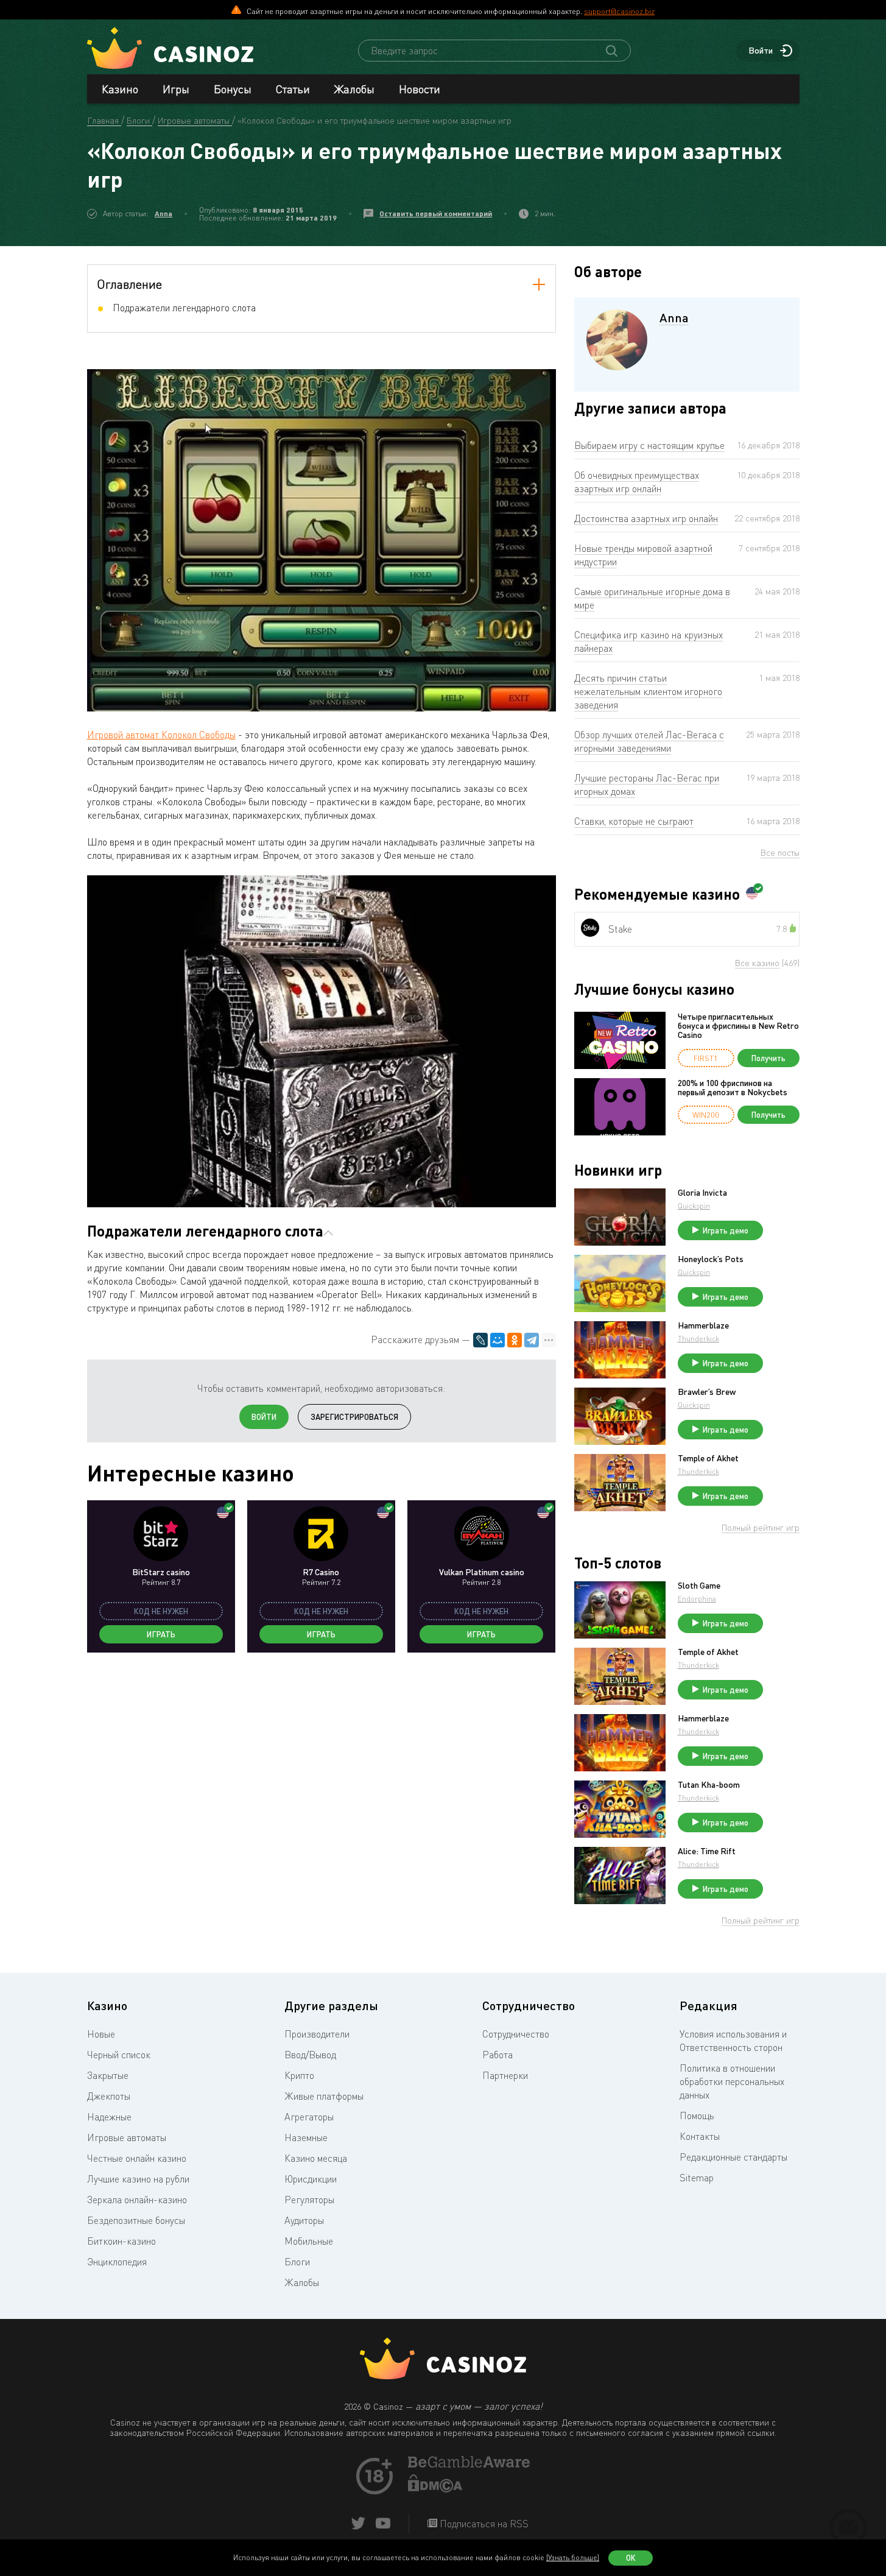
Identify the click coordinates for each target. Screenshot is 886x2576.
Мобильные (309, 2241)
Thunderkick (698, 1339)
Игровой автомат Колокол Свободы (161, 735)
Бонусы (233, 89)
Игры (176, 89)
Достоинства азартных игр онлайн (646, 518)
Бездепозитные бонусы (136, 2220)
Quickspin (694, 1206)
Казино (120, 89)
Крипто (299, 2075)
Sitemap (697, 2178)
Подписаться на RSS (483, 2524)
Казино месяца (316, 2158)
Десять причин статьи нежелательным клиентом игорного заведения (648, 691)
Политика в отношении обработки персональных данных (732, 2081)
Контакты (700, 2136)
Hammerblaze (703, 1325)
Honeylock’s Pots (711, 1259)
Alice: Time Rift (707, 1851)
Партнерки (505, 2075)
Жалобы (354, 89)
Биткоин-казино (121, 2241)
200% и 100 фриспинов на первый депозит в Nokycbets (733, 1088)
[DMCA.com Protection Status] (435, 2489)
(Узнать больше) (573, 2557)
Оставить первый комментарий (436, 213)
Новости (420, 89)
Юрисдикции (311, 2179)
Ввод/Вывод (310, 2055)
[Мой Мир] (497, 1340)
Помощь (697, 2115)
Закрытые (108, 2075)
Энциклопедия (117, 2262)
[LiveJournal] (480, 1340)
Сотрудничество (516, 2034)
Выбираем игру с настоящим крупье (649, 445)
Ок (631, 2558)
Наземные (306, 2137)
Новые (101, 2034)
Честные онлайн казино (137, 2158)
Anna (163, 213)
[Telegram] (532, 1340)
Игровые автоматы (127, 2137)
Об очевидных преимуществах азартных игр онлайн (637, 482)
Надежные (109, 2117)
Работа (497, 2055)
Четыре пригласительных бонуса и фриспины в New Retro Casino (738, 1026)
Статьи (293, 89)
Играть (161, 1634)
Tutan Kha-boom (709, 1785)
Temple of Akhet (708, 1458)
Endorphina (697, 1599)
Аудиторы (304, 2220)
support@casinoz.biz (619, 11)
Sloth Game (699, 1586)
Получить (768, 1058)
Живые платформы (324, 2096)
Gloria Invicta (702, 1193)
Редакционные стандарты (733, 2157)
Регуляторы (309, 2200)
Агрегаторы (309, 2117)
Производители (317, 2034)
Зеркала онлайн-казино (137, 2200)
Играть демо (726, 1230)
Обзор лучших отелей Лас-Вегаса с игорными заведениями (649, 741)
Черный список (119, 2055)
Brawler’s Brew (707, 1392)
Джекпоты (109, 2096)
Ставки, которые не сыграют (634, 821)
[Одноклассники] (515, 1340)
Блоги (297, 2262)
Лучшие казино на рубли (138, 2179)
